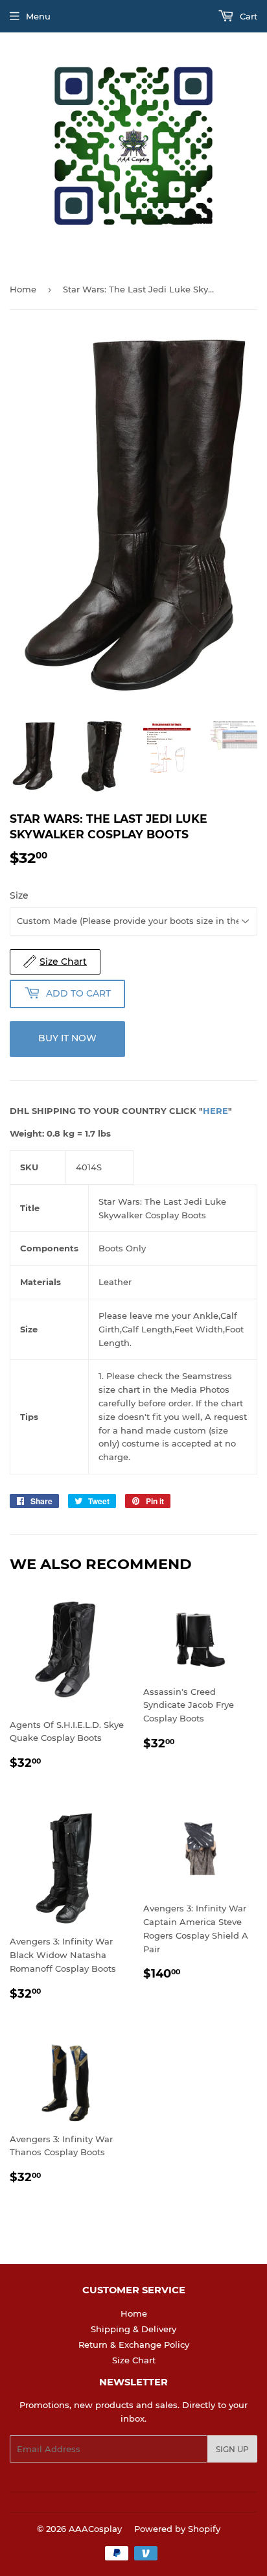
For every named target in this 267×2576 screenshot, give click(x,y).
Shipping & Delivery (133, 2329)
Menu (38, 16)
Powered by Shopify (177, 2529)
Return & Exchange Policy (134, 2345)
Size (19, 895)
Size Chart (134, 2360)
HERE (215, 1111)
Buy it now (67, 1038)
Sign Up (232, 2449)
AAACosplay (95, 2529)
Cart (247, 16)
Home (23, 289)
